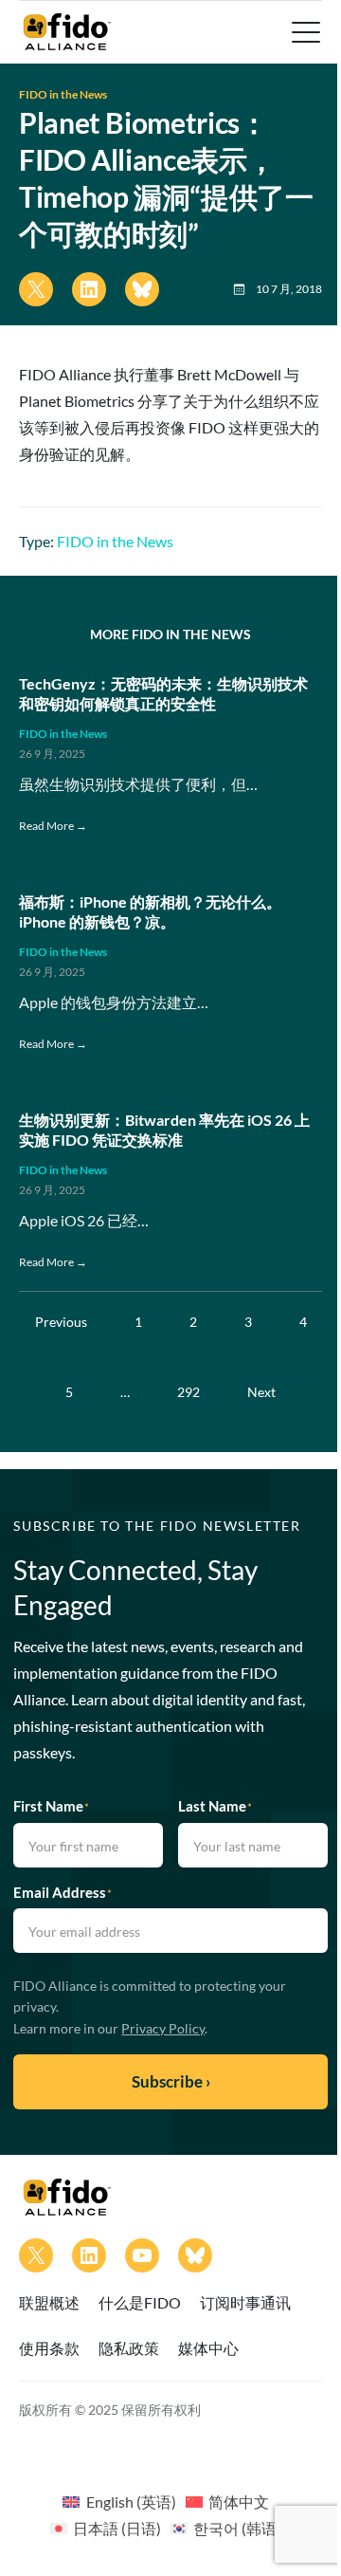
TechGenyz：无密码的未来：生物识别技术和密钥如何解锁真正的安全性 (163, 693)
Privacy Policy (163, 2028)
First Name (51, 1806)
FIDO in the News (63, 94)
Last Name (215, 1806)
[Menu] (304, 32)
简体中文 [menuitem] (239, 2502)
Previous (61, 1322)
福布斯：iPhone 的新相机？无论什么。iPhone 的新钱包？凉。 (150, 911)
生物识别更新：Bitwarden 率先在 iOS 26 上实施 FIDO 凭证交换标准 (164, 1130)
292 (188, 1392)
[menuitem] (119, 2501)
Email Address (63, 1892)
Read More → (53, 826)
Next (261, 1392)
